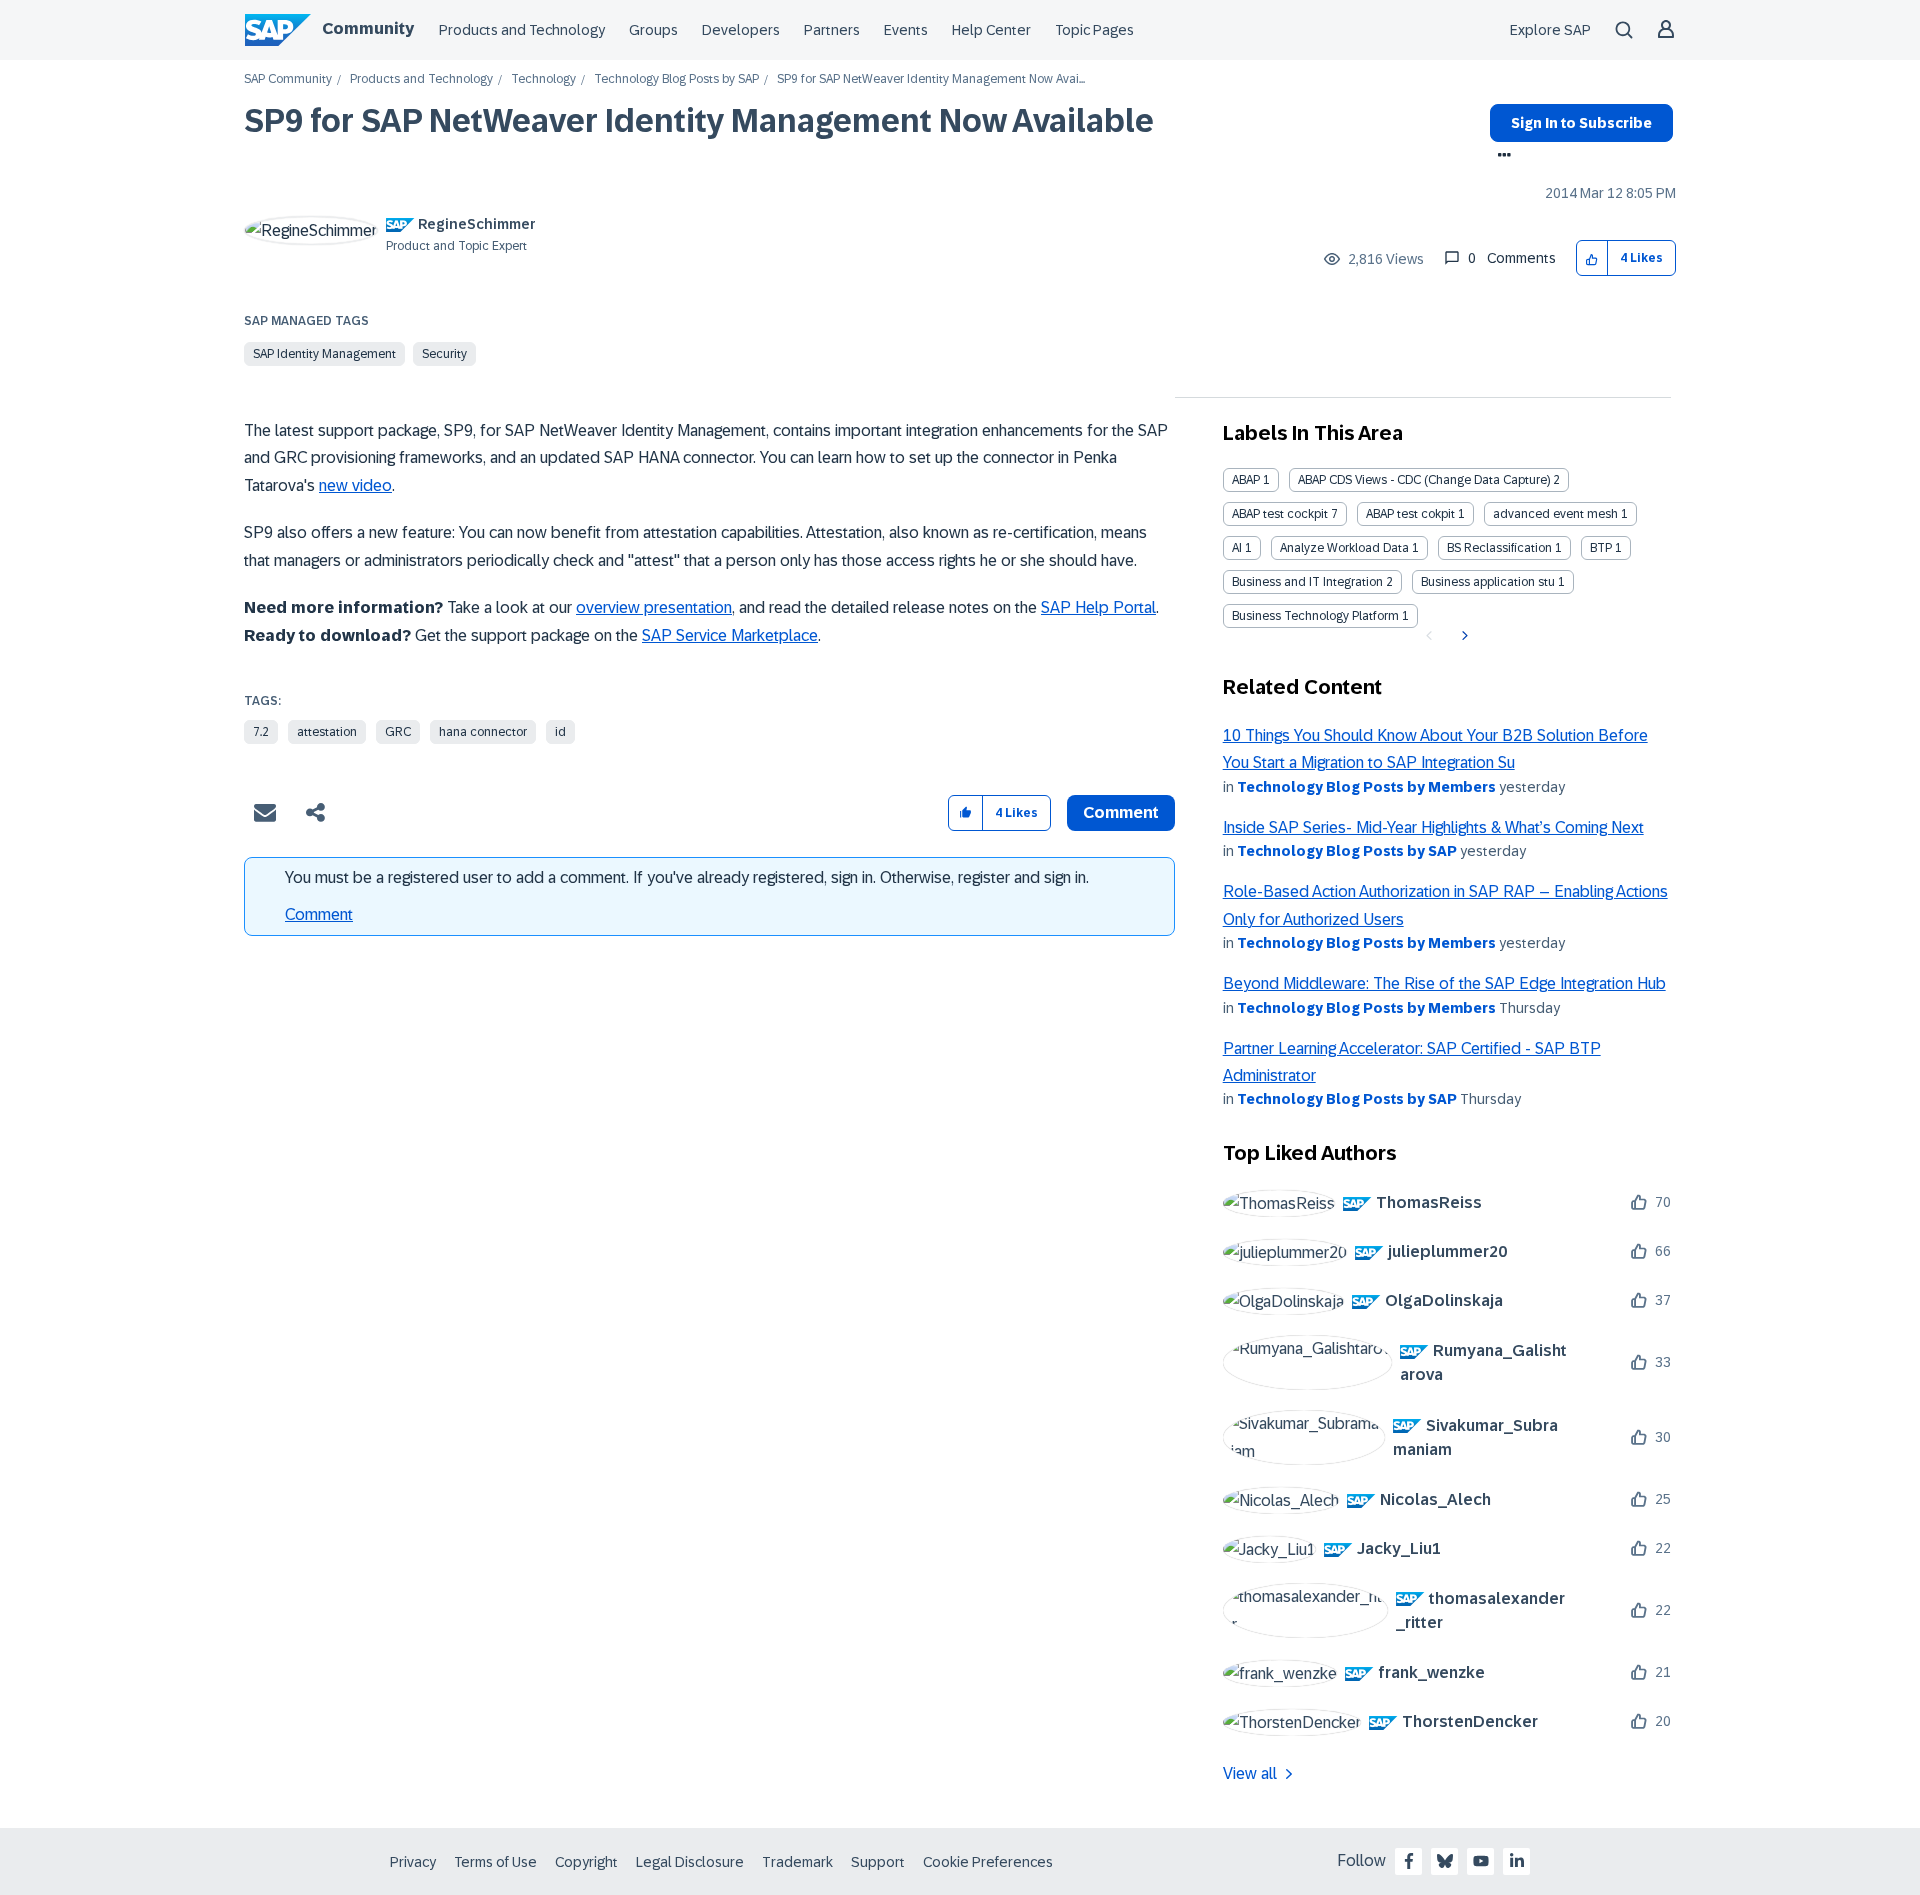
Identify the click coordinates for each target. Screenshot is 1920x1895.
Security (444, 354)
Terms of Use (495, 1862)
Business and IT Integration (1307, 582)
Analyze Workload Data (1344, 548)
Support (878, 1862)
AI (1237, 548)
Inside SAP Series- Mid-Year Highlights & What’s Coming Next (1433, 827)
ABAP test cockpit (1280, 514)
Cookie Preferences (988, 1862)
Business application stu (1488, 582)
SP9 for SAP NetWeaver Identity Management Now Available (699, 121)
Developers (741, 30)
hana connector (483, 732)
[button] (1592, 258)
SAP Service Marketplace (730, 635)
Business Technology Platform (1315, 616)
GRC (398, 732)
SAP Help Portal (1098, 607)
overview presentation (654, 607)
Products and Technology (522, 30)
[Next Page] (1462, 636)
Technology (543, 79)
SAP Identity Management (324, 354)
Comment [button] (1121, 812)
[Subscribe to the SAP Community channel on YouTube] (1481, 1861)
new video (355, 485)
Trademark (797, 1862)
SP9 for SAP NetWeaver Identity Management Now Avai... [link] (931, 79)
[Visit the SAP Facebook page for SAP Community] (1409, 1861)
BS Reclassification (1499, 548)
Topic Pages (1094, 30)
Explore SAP (1550, 30)
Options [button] (1500, 157)
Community (368, 28)
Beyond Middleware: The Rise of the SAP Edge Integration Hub (1444, 983)
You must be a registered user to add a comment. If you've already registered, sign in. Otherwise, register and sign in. (687, 877)
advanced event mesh (1555, 514)
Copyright (586, 1862)
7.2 (261, 732)
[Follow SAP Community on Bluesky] (1445, 1861)
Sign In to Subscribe (1581, 123)
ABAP (1246, 480)
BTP (1601, 548)
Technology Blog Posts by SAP (676, 79)
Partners (832, 30)
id (560, 732)
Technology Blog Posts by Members (1366, 787)
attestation (327, 732)
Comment (319, 914)
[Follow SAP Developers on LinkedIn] (1517, 1861)
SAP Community (288, 79)
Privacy (413, 1862)
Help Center (991, 30)
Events (906, 30)
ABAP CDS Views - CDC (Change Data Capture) (1424, 480)
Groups (653, 30)
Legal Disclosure (690, 1862)
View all (1250, 1773)
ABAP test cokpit (1410, 514)
